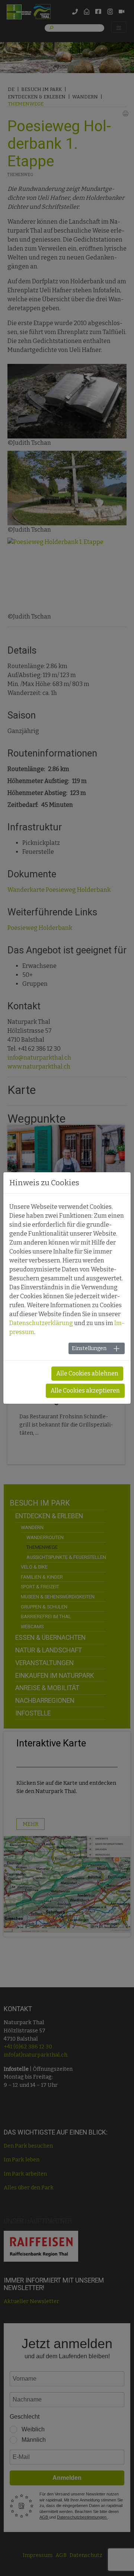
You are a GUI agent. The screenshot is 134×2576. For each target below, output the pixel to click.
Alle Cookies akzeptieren (85, 1391)
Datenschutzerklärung (41, 1323)
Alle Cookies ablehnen (87, 1373)
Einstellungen (89, 1348)
